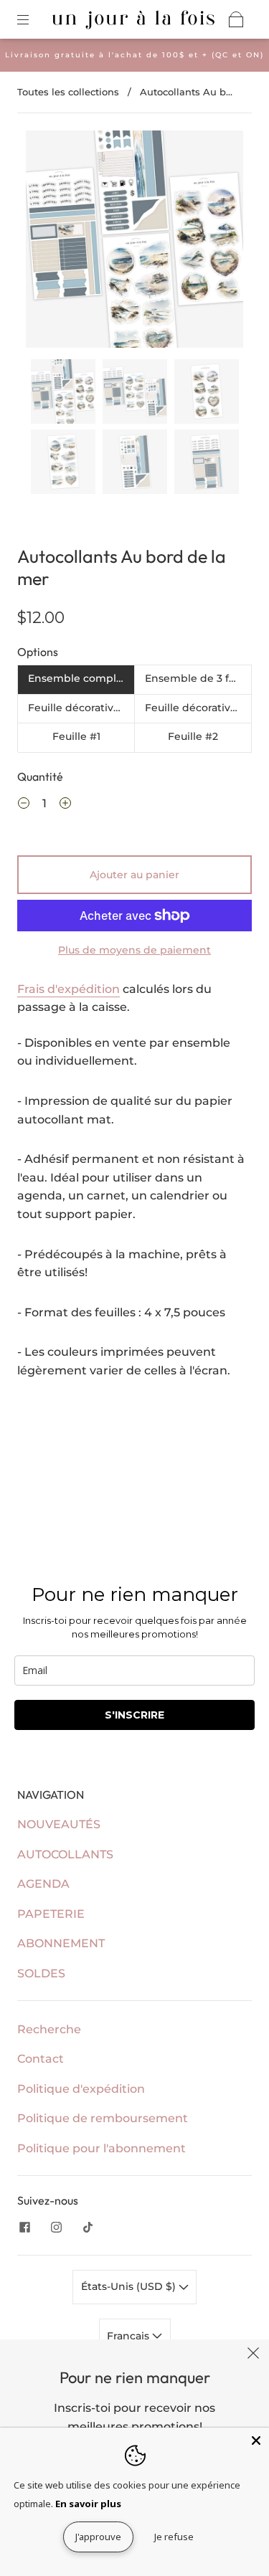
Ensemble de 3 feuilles (198, 678)
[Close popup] (253, 2355)
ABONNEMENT (61, 1943)
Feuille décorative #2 (198, 708)
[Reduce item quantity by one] (24, 805)
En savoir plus (88, 2504)
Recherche (49, 2029)
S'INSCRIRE (134, 1715)
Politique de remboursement (103, 2118)
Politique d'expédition (81, 2089)
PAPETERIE (51, 1914)
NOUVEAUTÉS (59, 1824)
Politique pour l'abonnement (102, 2148)
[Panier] (236, 19)
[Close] (256, 2440)
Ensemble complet (77, 678)
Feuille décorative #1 (81, 708)
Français (129, 2336)
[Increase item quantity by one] (65, 805)
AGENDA (43, 1884)
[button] (48, 242)
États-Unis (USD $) (130, 2286)
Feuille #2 (193, 736)
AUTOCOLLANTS (65, 1854)
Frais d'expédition (69, 989)
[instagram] (56, 2228)
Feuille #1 (76, 736)
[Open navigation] (33, 19)
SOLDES (41, 1973)
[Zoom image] (135, 242)
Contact (41, 2059)
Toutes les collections (68, 92)
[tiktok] (88, 2228)
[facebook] (24, 2228)
